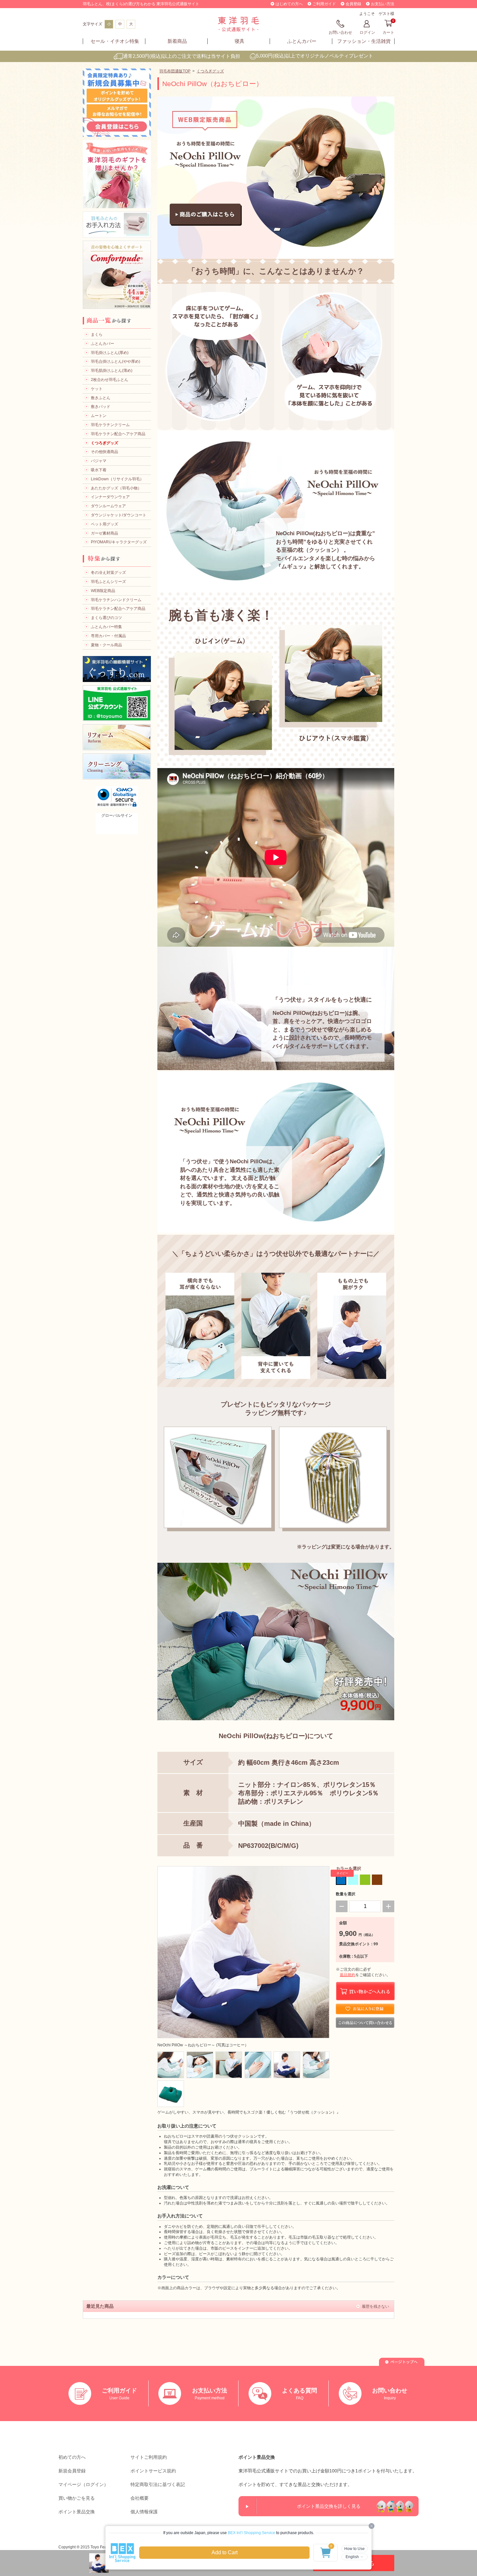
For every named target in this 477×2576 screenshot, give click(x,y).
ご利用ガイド (324, 4)
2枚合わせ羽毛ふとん (110, 380)
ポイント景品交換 (77, 2512)
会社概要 (140, 2498)
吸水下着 (99, 470)
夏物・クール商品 (106, 645)
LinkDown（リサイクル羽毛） (117, 479)
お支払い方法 (383, 4)
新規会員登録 (72, 2471)
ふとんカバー (302, 41)
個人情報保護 (144, 2512)
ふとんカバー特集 (106, 627)
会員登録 (353, 4)
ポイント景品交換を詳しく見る (329, 2506)
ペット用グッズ (104, 524)
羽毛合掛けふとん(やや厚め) (116, 361)
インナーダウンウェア (110, 497)
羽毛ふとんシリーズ (108, 582)
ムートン (99, 416)
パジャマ (99, 461)
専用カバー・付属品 (108, 636)
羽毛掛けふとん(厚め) (110, 353)
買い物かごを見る (77, 2498)
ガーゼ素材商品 (104, 533)
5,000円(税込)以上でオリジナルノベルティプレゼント (315, 56)
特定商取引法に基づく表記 (158, 2484)
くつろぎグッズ (210, 71)
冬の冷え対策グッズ (108, 573)
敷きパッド (101, 407)
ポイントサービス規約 (153, 2471)
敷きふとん (101, 398)
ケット (97, 389)
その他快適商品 (104, 452)
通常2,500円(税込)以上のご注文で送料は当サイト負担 (182, 56)
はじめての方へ (289, 4)
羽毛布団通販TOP (175, 71)
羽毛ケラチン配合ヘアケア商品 (118, 434)
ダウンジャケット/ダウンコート (119, 515)
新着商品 (177, 41)
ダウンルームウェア (108, 506)
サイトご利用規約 (149, 2457)
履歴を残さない (375, 2306)
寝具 (239, 41)
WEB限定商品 (103, 591)
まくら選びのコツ (106, 618)
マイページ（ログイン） (83, 2484)
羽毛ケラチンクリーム (110, 425)
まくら (97, 335)
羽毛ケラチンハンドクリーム (116, 600)
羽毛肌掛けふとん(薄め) (112, 371)
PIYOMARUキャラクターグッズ (119, 542)
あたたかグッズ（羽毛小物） (116, 488)
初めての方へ (72, 2457)
